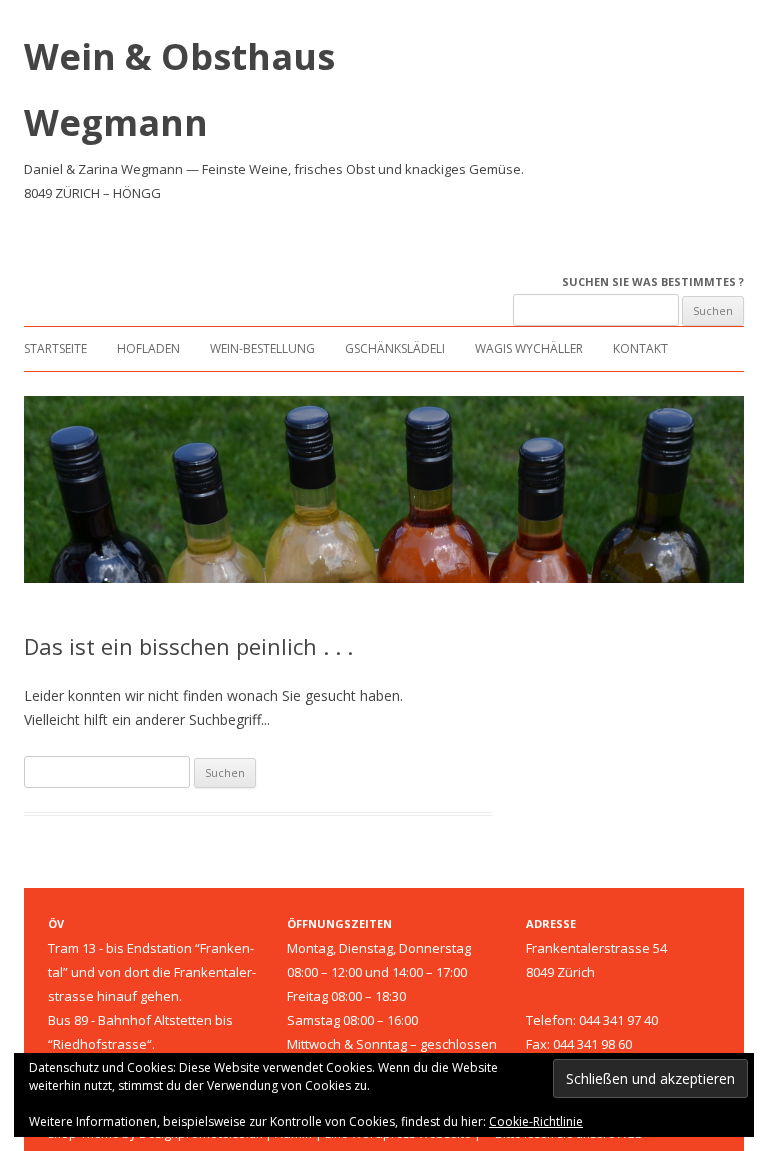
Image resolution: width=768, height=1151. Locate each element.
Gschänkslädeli (395, 348)
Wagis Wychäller (529, 348)
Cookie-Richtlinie (536, 1121)
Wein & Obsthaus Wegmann (179, 89)
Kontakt (640, 348)
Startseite (55, 348)
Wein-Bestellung (262, 348)
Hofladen (148, 348)
